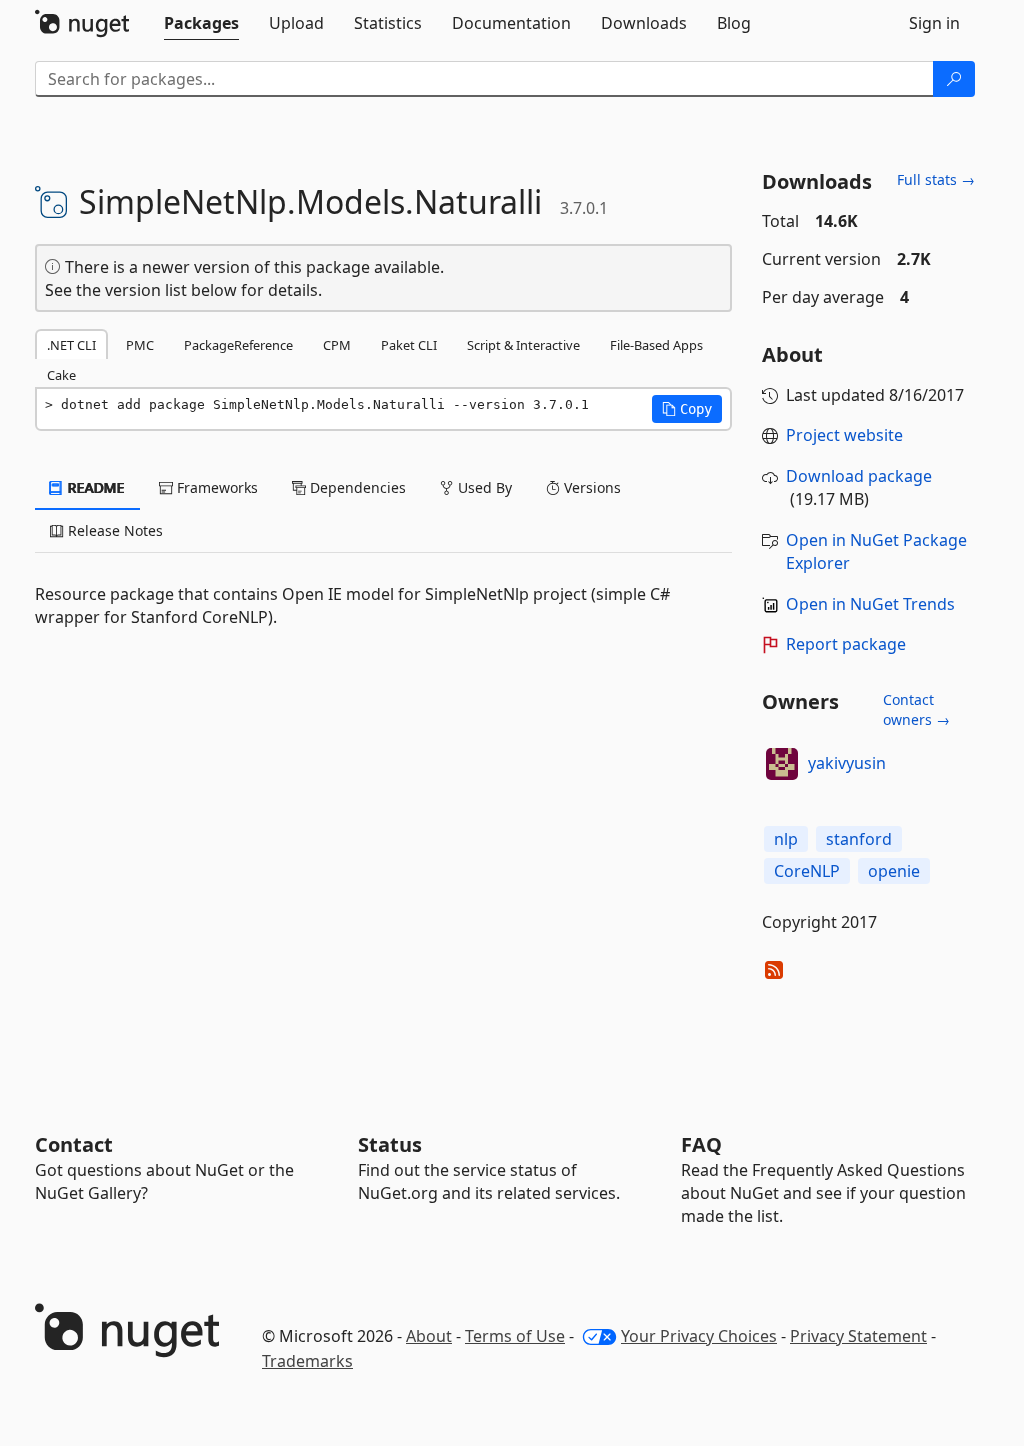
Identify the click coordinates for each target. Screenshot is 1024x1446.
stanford (859, 839)
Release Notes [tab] (113, 530)
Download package (859, 476)
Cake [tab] (61, 375)
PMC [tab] (140, 345)
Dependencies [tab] (356, 487)
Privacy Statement (858, 1336)
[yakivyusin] (782, 764)
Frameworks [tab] (215, 487)
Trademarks (307, 1361)
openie (894, 871)
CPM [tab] (337, 345)
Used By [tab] (483, 487)
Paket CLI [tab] (409, 345)
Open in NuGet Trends (870, 604)
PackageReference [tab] (238, 345)
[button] (687, 409)
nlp (786, 839)
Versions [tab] (590, 487)
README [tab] (94, 487)
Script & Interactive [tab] (523, 345)
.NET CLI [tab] (71, 345)
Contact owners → (916, 709)
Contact (74, 1144)
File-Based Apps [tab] (656, 345)
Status (390, 1144)
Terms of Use (515, 1336)
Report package (846, 644)
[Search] (954, 79)
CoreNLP (807, 871)
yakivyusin (847, 763)
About (429, 1336)
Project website (844, 435)
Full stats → (936, 179)
